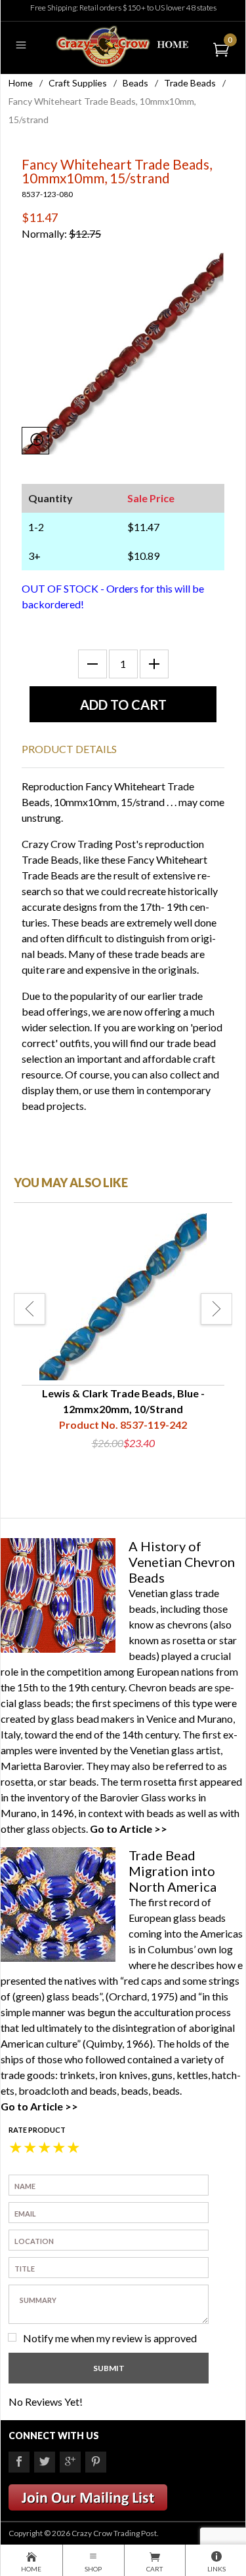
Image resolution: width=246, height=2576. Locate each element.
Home (21, 83)
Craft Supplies (78, 83)
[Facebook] (19, 2462)
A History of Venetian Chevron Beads (182, 1562)
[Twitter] (45, 2462)
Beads (135, 83)
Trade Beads (190, 83)
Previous (30, 1309)
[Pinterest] (96, 2462)
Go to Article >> (129, 1829)
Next (216, 1309)
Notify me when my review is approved (110, 2338)
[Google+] (70, 2462)
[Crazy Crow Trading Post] (123, 45)
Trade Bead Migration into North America (173, 1871)
